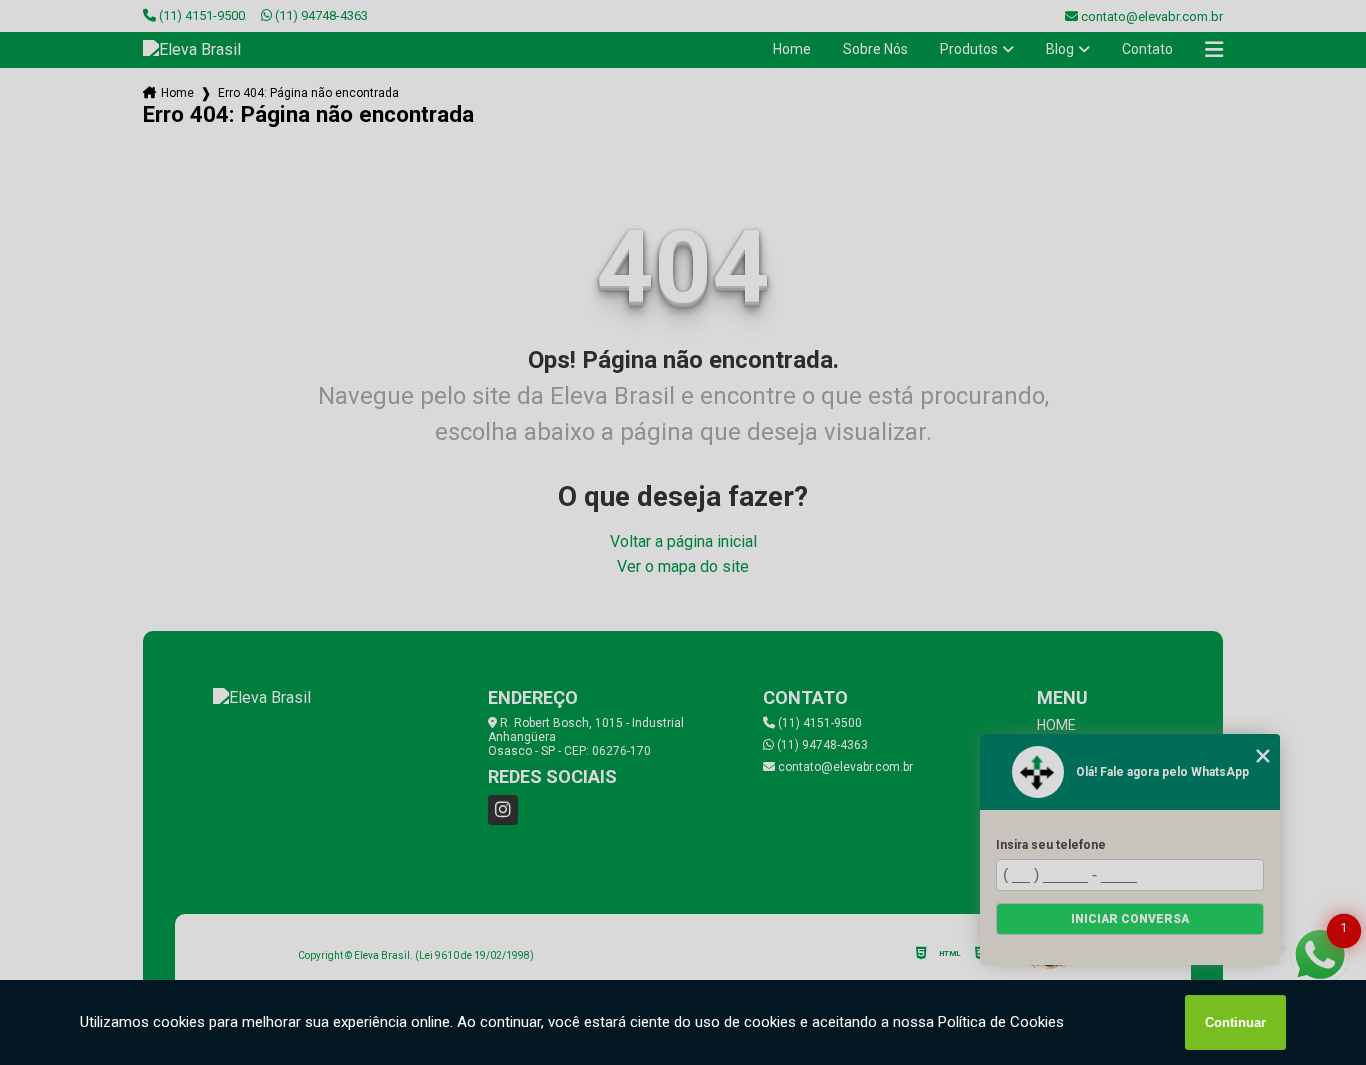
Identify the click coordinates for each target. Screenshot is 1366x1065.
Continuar (1235, 1022)
